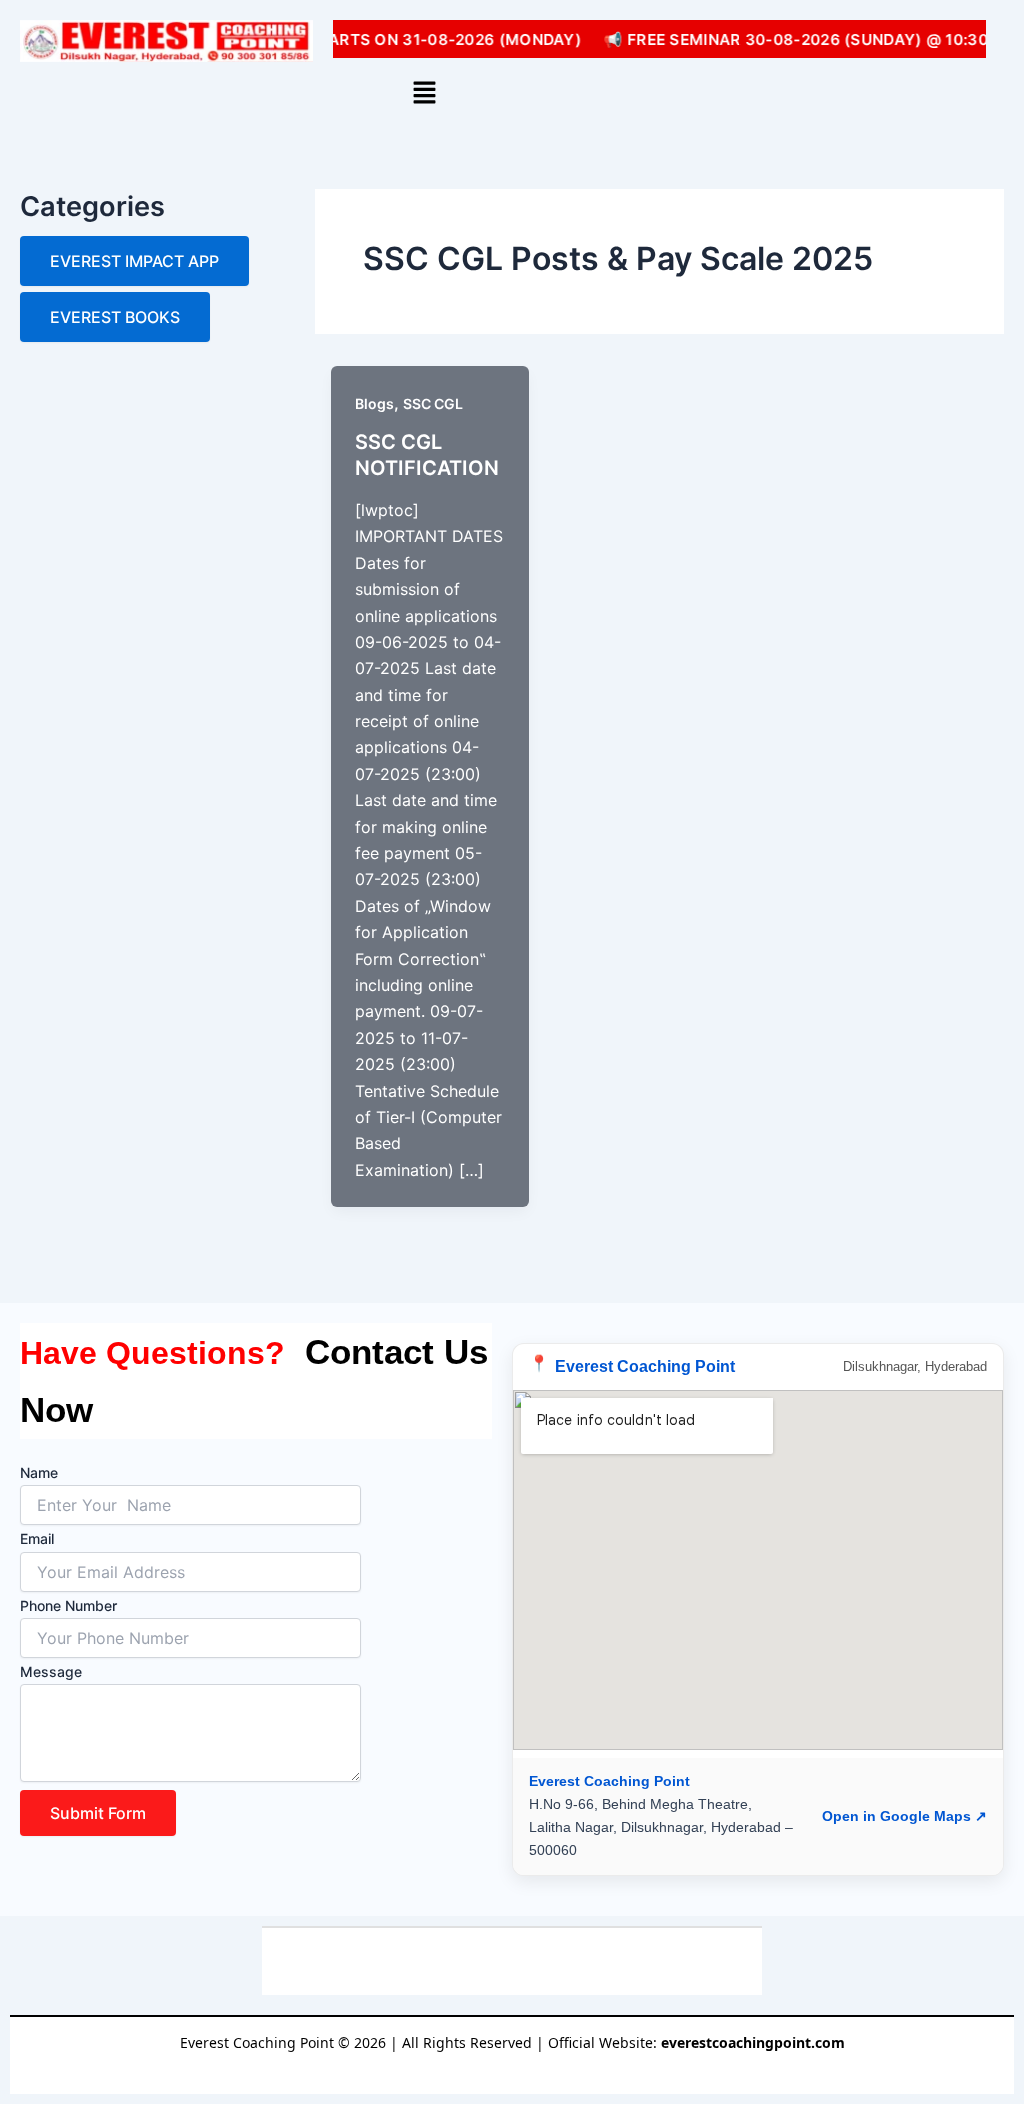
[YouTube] (409, 1962)
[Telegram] (614, 1962)
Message (51, 1671)
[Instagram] (450, 1962)
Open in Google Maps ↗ (904, 1816)
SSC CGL (433, 403)
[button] (424, 93)
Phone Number (68, 1605)
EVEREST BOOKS (115, 317)
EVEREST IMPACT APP (134, 261)
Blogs (374, 403)
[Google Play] (573, 1962)
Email (37, 1538)
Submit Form (98, 1813)
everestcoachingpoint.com (753, 2042)
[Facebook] (491, 1962)
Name (39, 1472)
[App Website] (532, 1962)
